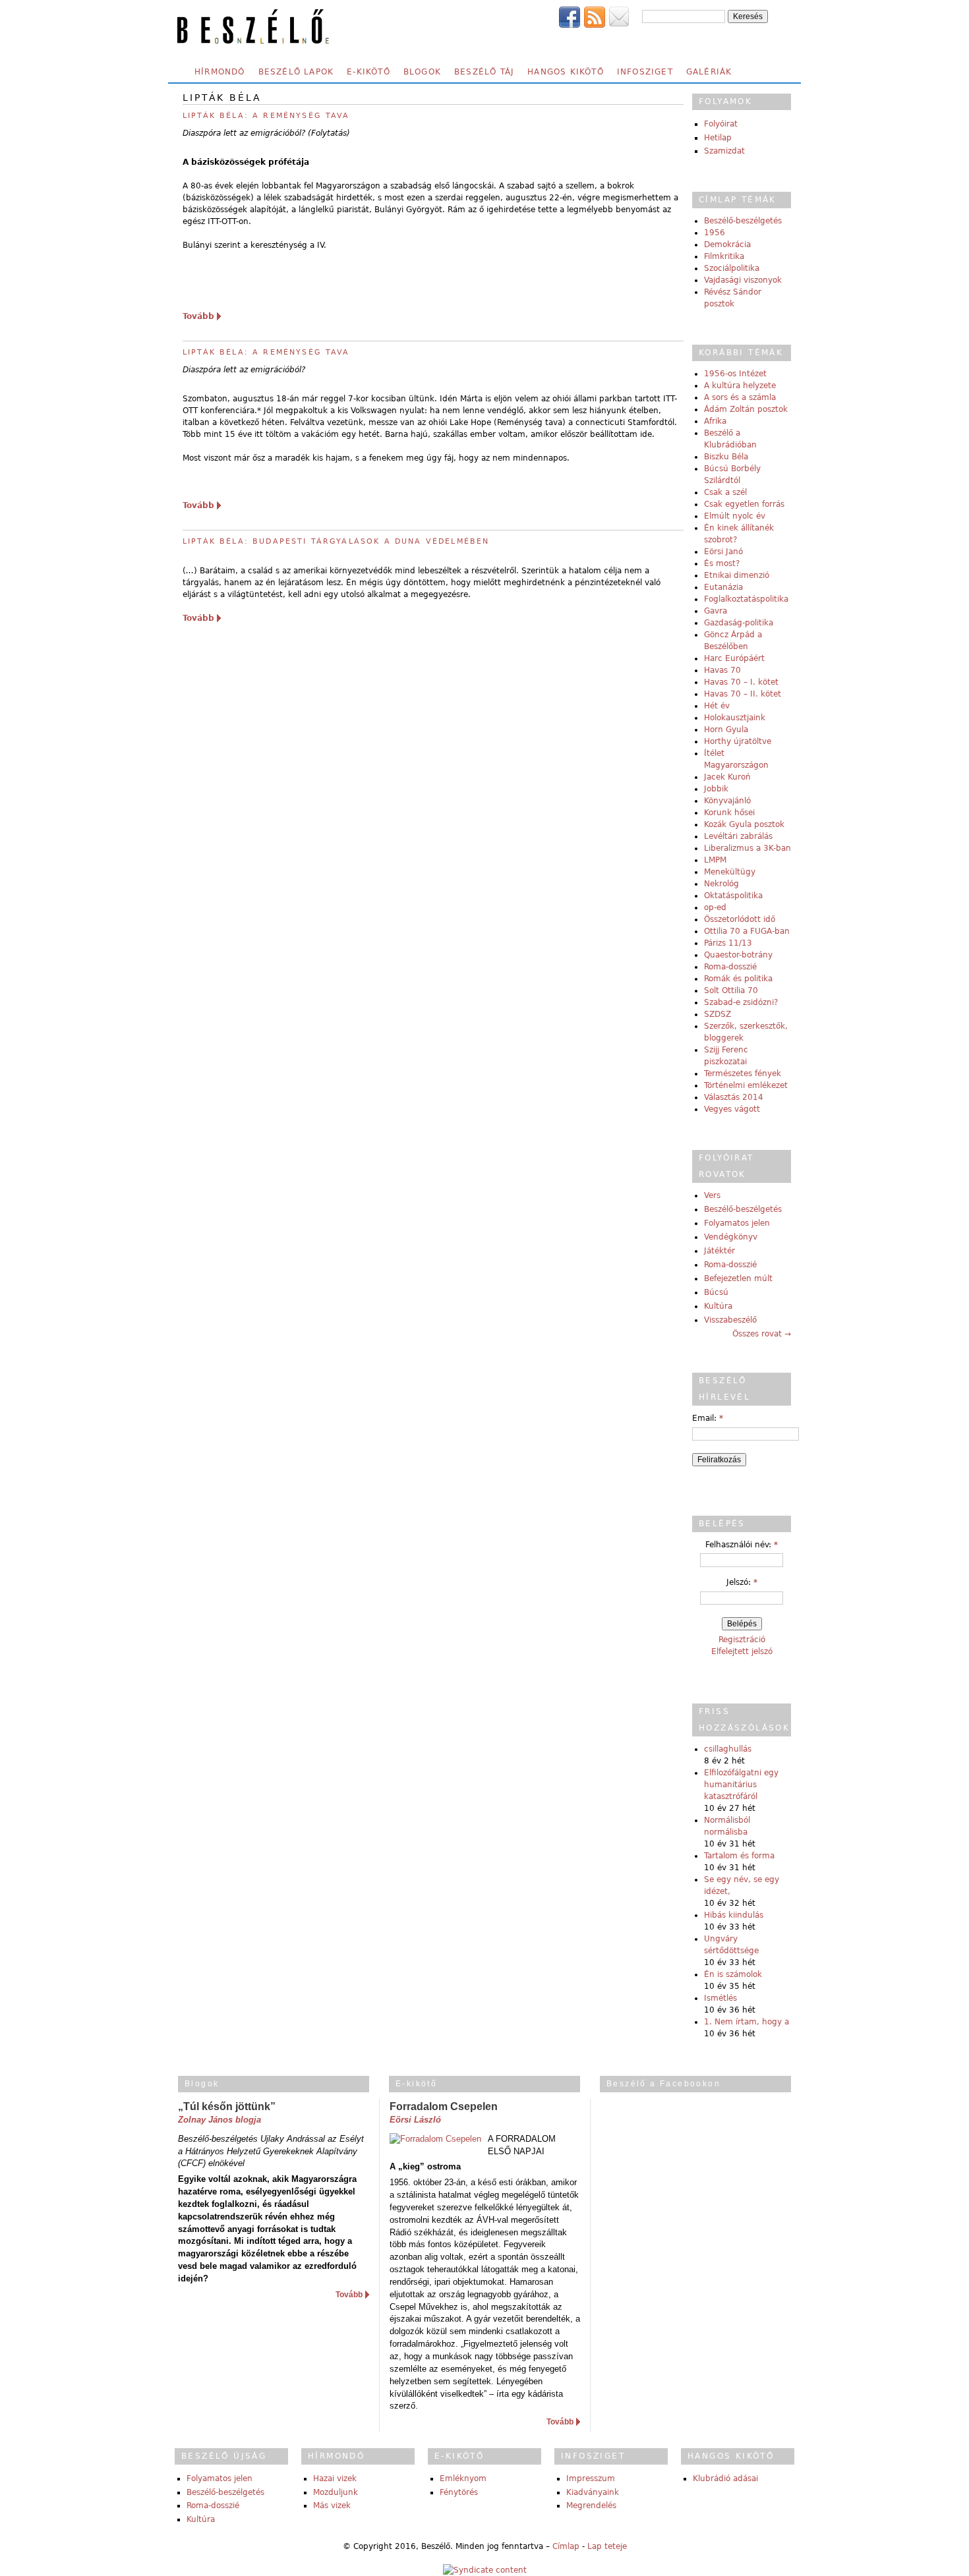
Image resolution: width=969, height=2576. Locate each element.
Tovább (198, 316)
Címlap (566, 2546)
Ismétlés (720, 1998)
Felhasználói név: (742, 1545)
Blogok (422, 72)
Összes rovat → (762, 1334)
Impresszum (591, 2478)
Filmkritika (724, 256)
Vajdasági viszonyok (743, 280)
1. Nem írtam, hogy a (747, 2022)
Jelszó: (742, 1582)
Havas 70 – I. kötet (741, 682)
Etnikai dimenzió (737, 575)
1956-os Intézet (735, 374)
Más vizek (332, 2505)
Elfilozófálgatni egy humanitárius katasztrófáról (741, 1785)
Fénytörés (459, 2492)
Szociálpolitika (732, 268)
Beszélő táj (484, 72)
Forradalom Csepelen (444, 2106)
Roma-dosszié (730, 967)
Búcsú (716, 1292)
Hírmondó (220, 72)
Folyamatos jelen (737, 1223)
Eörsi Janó (723, 552)
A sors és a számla (740, 397)
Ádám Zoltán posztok (746, 409)
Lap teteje (607, 2546)
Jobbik (716, 789)
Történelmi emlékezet (746, 1085)
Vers (712, 1195)
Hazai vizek (335, 2478)
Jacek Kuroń (727, 777)
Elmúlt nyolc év (735, 516)
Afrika (715, 421)
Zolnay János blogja (220, 2120)
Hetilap (718, 138)
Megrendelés (591, 2505)
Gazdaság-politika (739, 623)
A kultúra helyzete (740, 386)
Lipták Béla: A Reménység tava (266, 116)
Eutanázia (723, 587)
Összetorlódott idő (740, 919)
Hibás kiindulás (734, 1915)
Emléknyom (463, 2478)
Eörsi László (415, 2120)
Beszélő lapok (296, 72)
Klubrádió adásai (725, 2478)
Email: (708, 1418)
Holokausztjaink (735, 718)
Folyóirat (721, 124)
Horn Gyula (726, 730)
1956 (715, 233)
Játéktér (719, 1251)
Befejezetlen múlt (738, 1278)
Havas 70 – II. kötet (743, 694)
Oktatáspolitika (733, 896)
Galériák (709, 72)
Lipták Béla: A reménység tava (266, 352)
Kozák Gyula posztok (744, 824)
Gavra (716, 611)
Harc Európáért (734, 658)
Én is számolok (733, 1974)
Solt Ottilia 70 (731, 990)
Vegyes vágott (732, 1109)
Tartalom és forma (739, 1856)
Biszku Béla (726, 457)
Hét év (717, 706)
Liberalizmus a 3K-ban (748, 848)
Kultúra (718, 1306)
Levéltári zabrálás (738, 836)
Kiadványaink (593, 2492)
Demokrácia (727, 244)
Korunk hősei (729, 813)
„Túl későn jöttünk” (227, 2106)
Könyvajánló (727, 801)
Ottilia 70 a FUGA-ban (747, 931)
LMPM (715, 860)
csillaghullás (728, 1749)
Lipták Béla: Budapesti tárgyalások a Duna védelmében (336, 541)
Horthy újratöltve (738, 741)
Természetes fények (743, 1073)
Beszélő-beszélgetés (743, 221)
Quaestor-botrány (738, 955)
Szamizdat (724, 151)
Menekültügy (730, 872)
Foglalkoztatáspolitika (746, 599)
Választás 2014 (734, 1097)
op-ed (715, 907)
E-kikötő (368, 72)
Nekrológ (721, 884)
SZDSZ (718, 1014)
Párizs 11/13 (728, 943)
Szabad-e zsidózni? (741, 1002)
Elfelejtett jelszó (742, 1651)
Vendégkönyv (731, 1237)
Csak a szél (725, 492)
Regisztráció (742, 1640)
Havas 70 (722, 670)
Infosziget (645, 72)
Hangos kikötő (566, 72)
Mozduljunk (336, 2492)
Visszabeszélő (730, 1320)
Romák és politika (738, 979)
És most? (722, 563)
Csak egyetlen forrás (744, 504)
